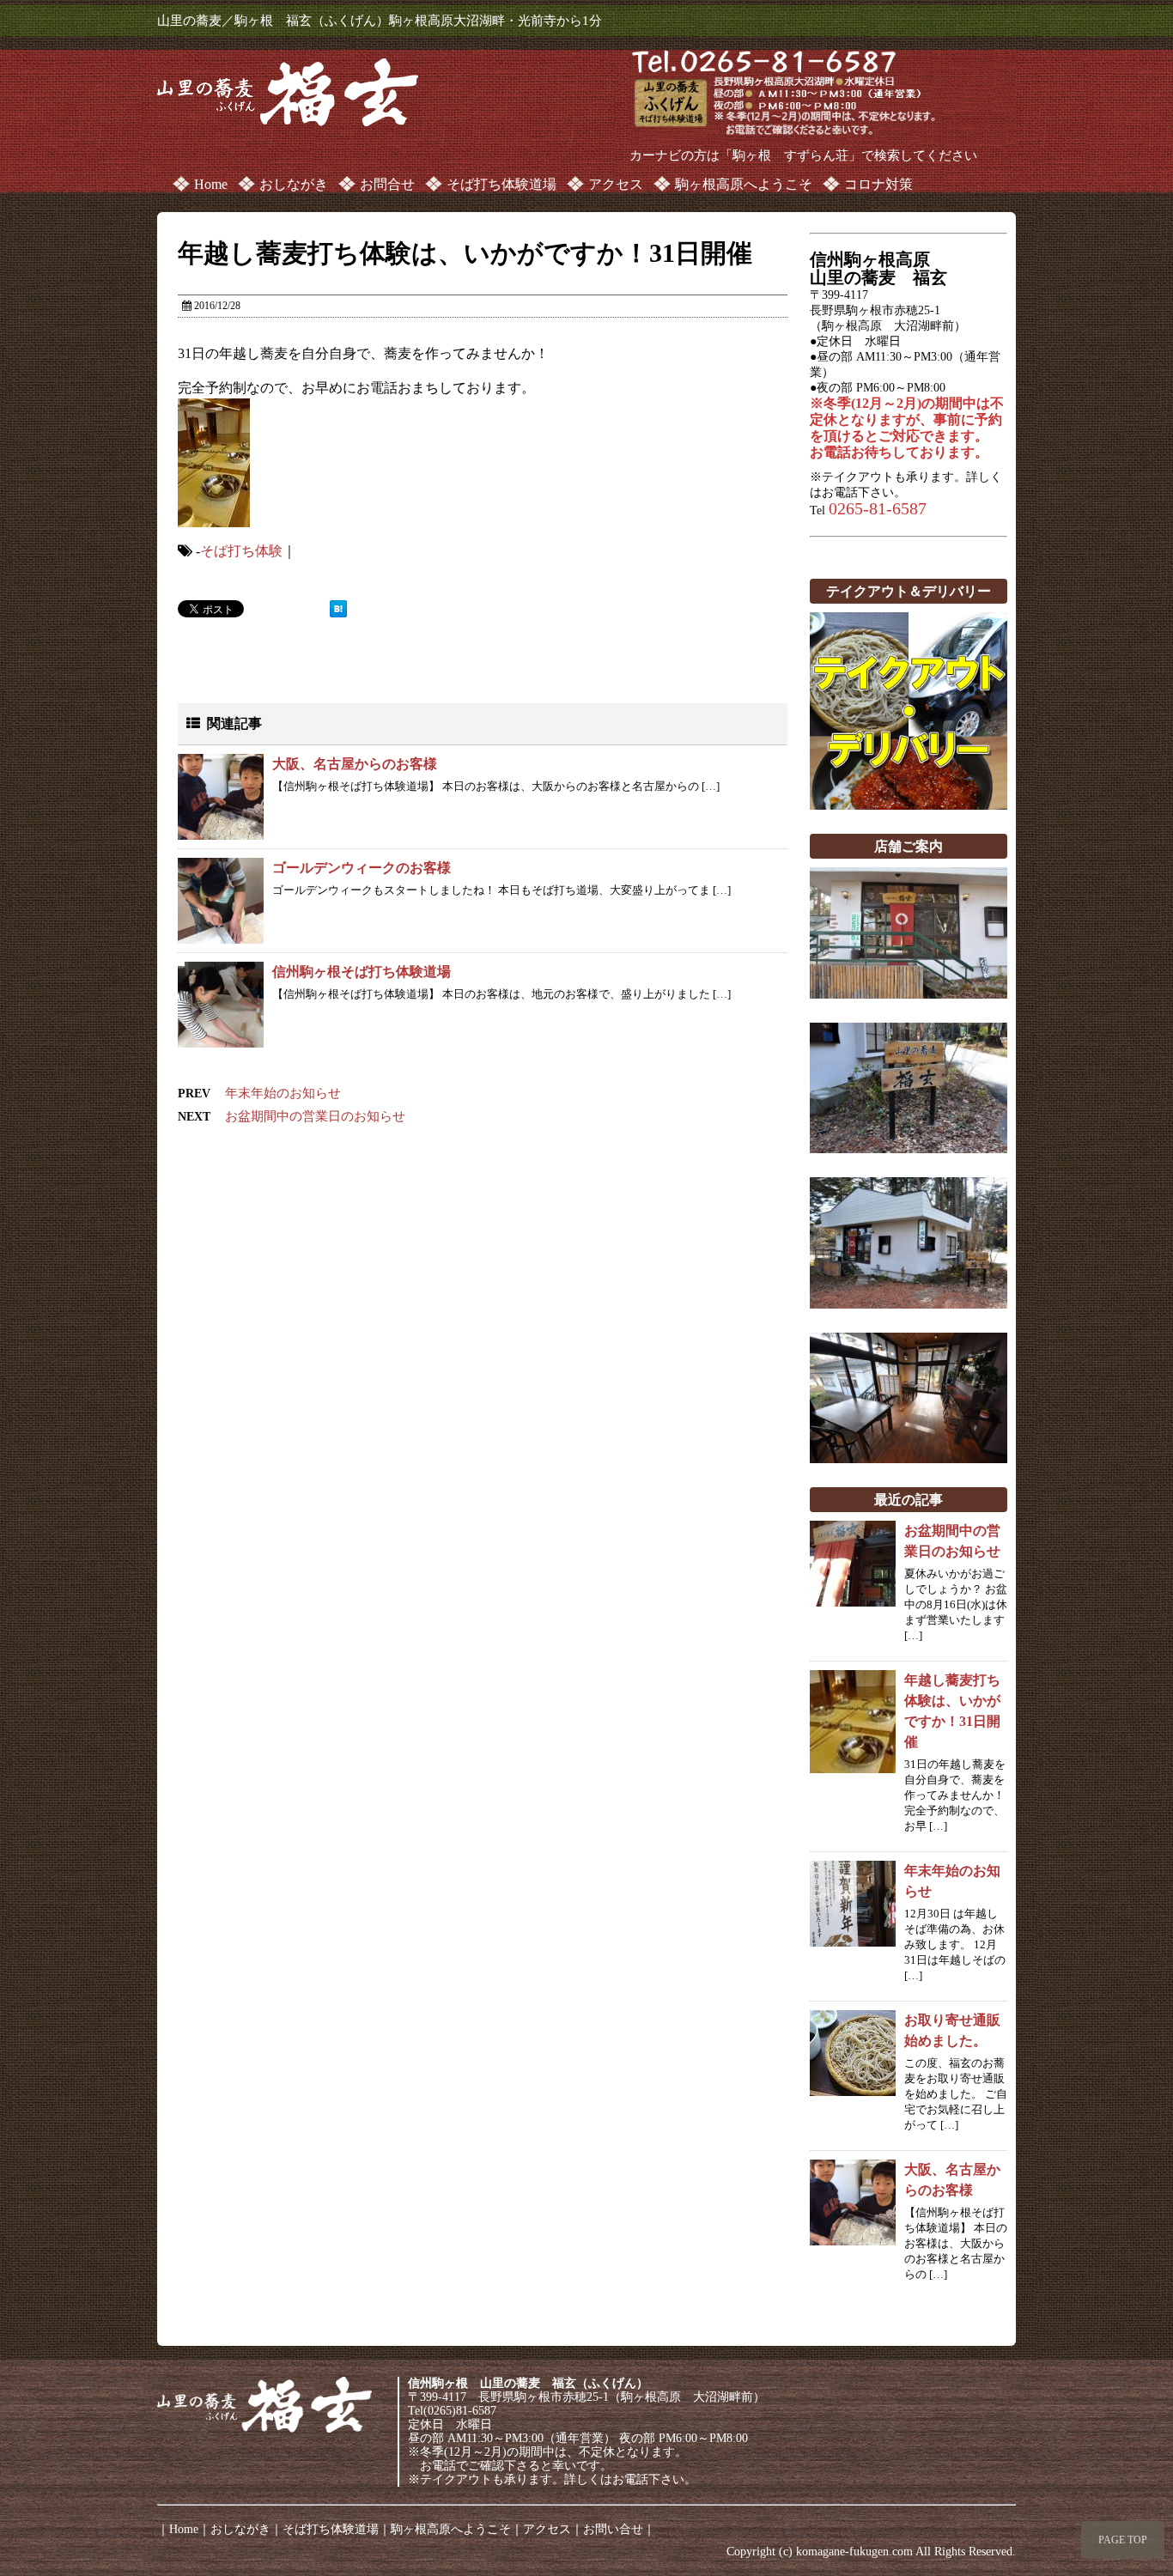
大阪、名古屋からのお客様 (355, 764)
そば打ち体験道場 (501, 184)
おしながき (294, 184)
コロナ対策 (878, 184)
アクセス (616, 184)
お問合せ (387, 184)
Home (211, 184)
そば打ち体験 (241, 551)
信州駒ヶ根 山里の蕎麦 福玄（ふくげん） (528, 2383)
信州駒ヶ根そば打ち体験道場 (362, 972)
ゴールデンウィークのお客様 (362, 868)
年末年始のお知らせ (283, 1093)
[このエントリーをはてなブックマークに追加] (338, 609)
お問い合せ (613, 2529)
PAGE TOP (1123, 2540)
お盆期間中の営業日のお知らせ (315, 1116)
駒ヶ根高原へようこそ (744, 184)
